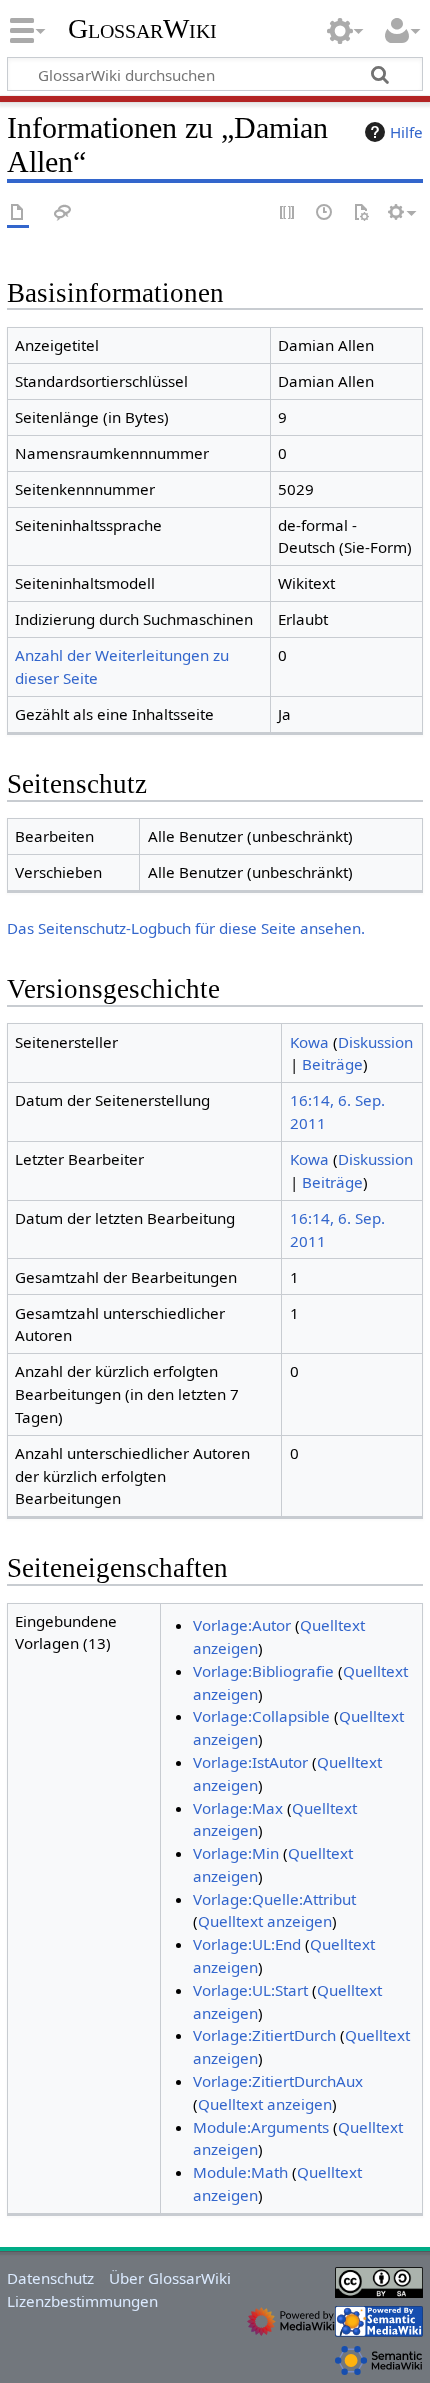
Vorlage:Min (236, 1853)
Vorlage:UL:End (247, 1944)
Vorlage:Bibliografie (263, 1671)
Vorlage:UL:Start (250, 1990)
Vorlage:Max (238, 1808)
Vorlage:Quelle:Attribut (274, 1899)
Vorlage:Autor (242, 1625)
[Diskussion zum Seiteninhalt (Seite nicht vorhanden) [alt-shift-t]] (63, 213)
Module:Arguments (261, 2127)
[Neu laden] (361, 213)
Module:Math (240, 2172)
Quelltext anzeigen (265, 1921)
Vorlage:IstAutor (250, 1762)
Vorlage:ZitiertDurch (264, 2035)
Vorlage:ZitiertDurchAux (278, 2081)
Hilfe (406, 132)
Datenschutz (50, 2278)
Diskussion (375, 1042)
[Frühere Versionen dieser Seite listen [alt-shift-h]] (325, 213)
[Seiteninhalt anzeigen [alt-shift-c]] (18, 213)
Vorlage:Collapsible (261, 1716)
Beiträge (332, 1064)
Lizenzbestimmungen (82, 2301)
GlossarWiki (142, 29)
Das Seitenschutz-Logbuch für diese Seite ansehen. (186, 928)
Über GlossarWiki (170, 2278)
